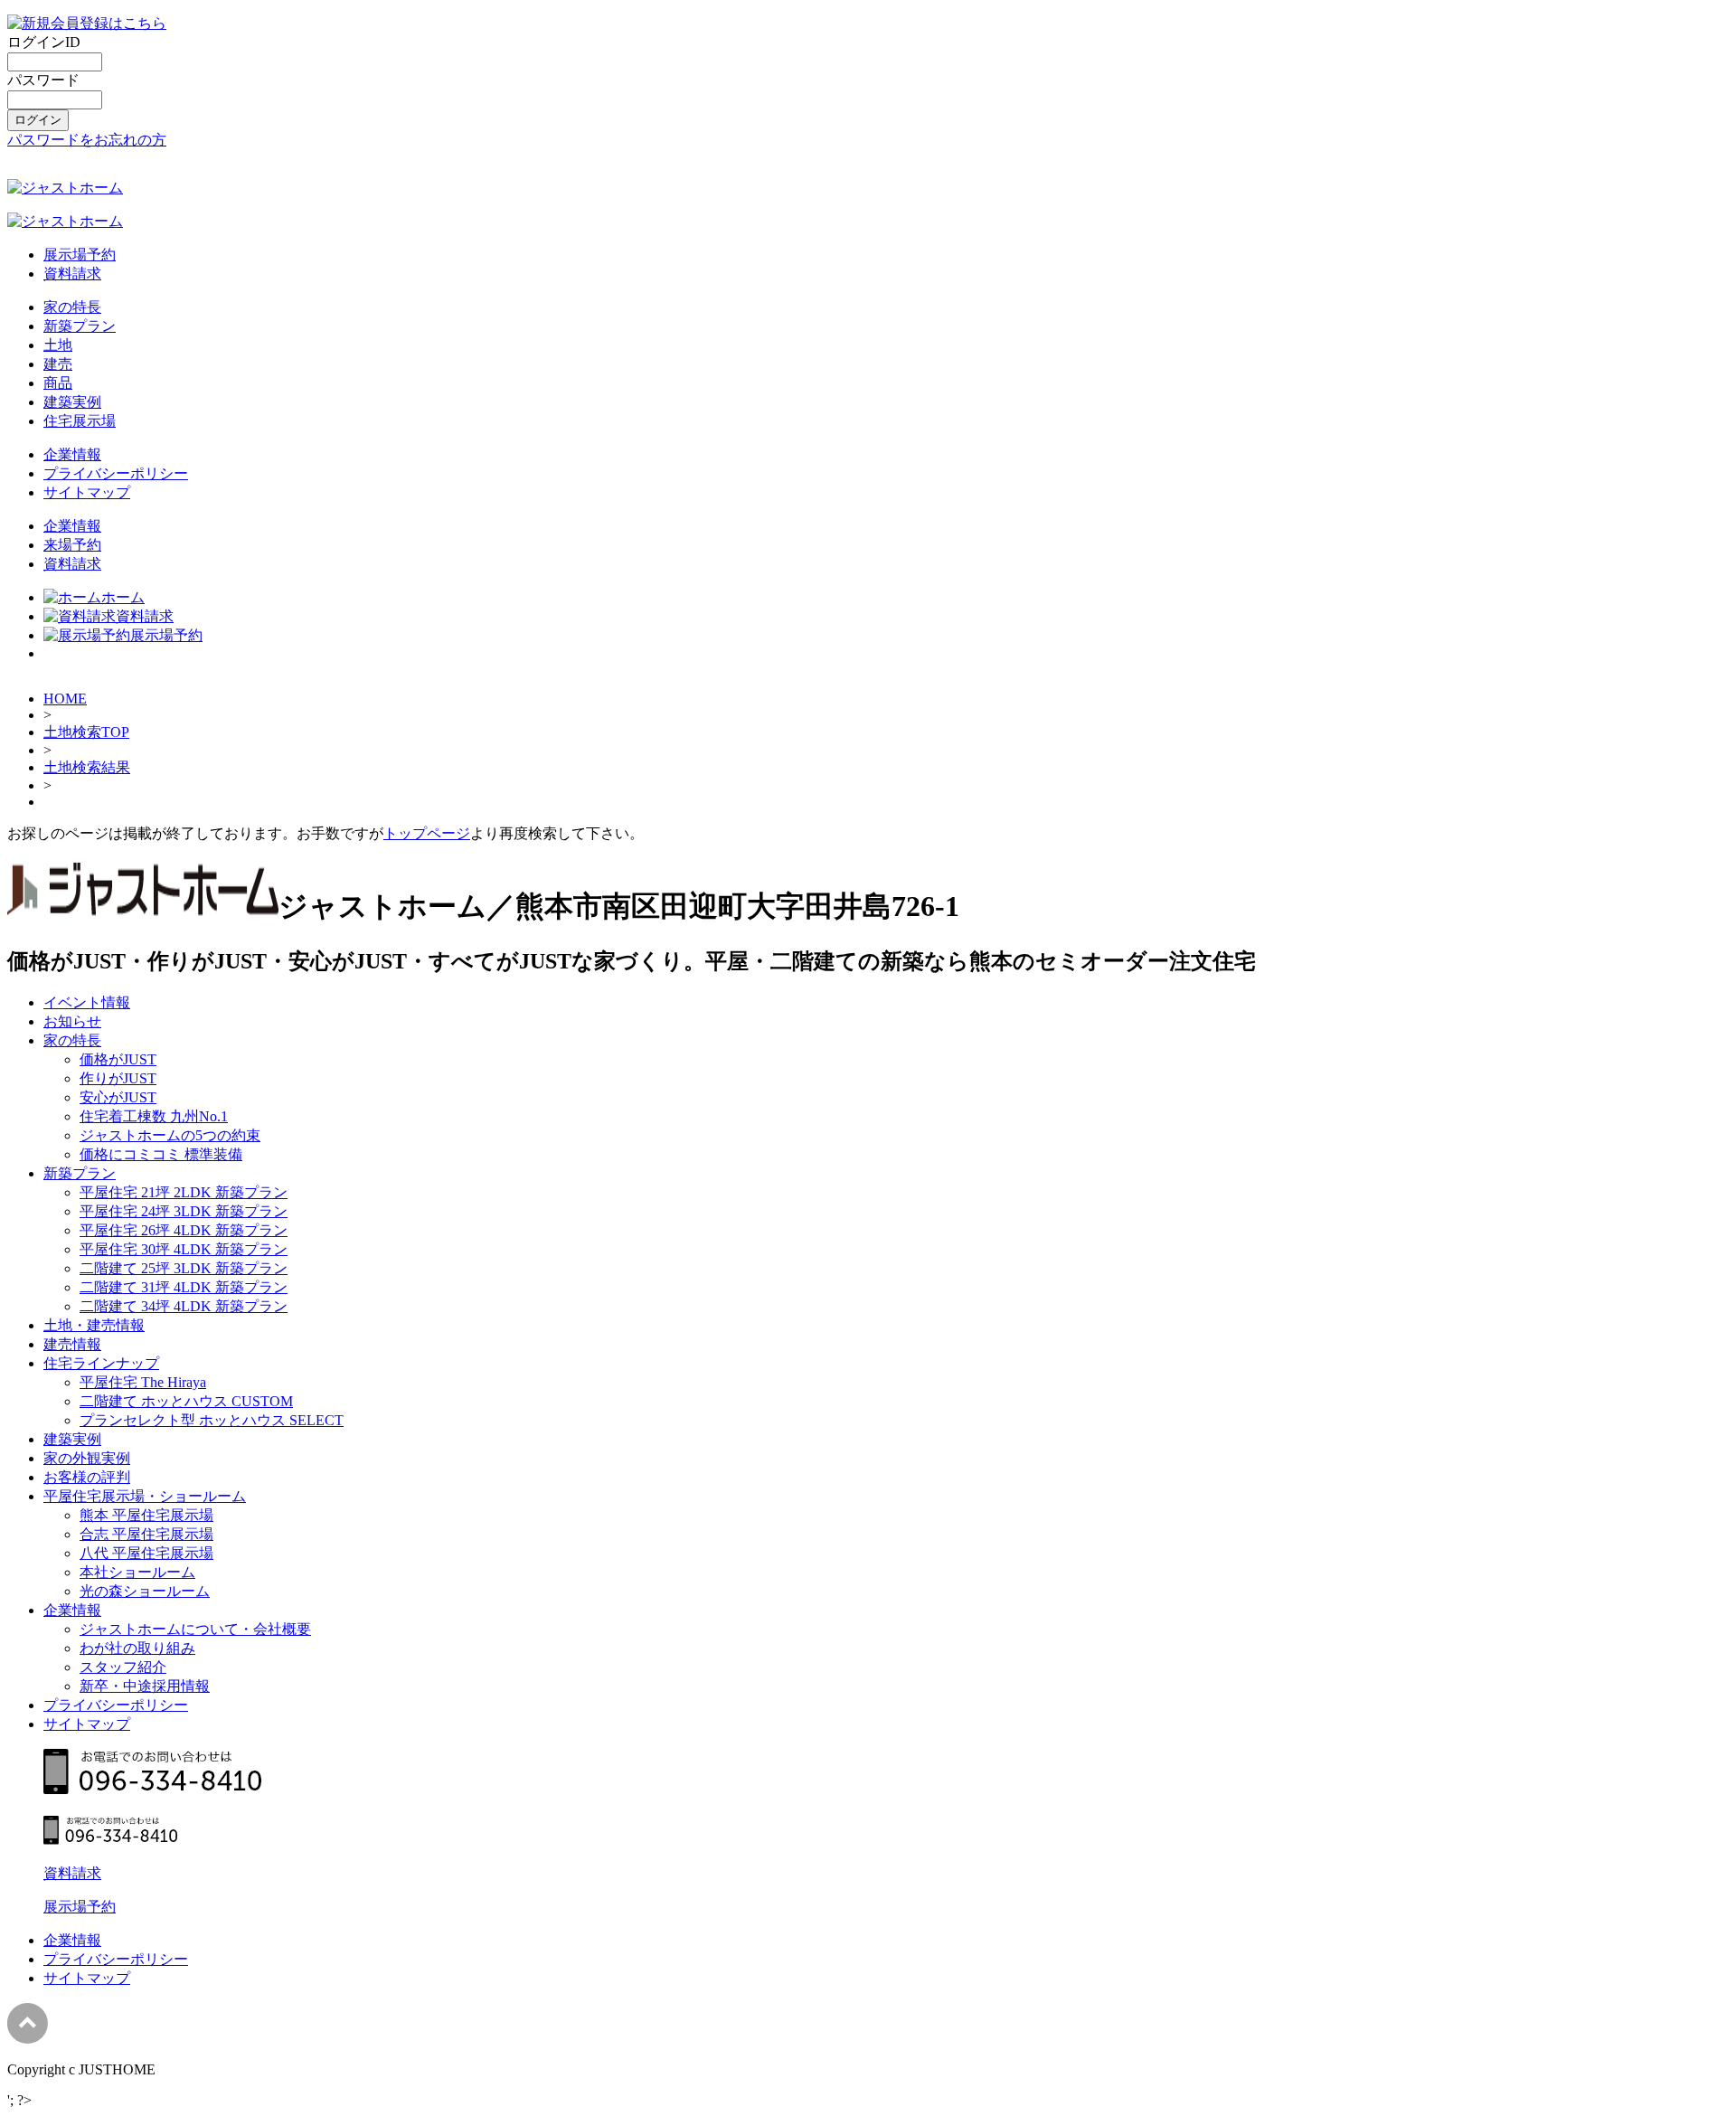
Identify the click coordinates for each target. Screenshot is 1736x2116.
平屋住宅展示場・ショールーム (145, 1496)
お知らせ (72, 1021)
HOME (65, 699)
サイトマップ (87, 492)
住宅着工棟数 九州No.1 (154, 1116)
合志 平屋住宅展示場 (146, 1534)
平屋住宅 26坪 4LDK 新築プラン (184, 1230)
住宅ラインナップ (101, 1363)
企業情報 (72, 454)
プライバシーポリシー (116, 473)
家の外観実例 (87, 1458)
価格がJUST (118, 1059)
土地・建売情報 (94, 1325)
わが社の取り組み (137, 1648)
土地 (58, 345)
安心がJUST (118, 1097)
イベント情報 (87, 1002)
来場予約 (72, 545)
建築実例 (72, 402)
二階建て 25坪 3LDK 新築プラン (184, 1268)
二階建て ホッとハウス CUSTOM (186, 1401)
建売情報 (72, 1344)
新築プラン (80, 326)
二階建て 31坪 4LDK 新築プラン (184, 1287)
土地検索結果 (87, 767)
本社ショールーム (137, 1572)
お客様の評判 (87, 1477)
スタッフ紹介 (123, 1667)
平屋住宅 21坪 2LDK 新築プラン (184, 1192)
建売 (58, 364)
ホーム (123, 597)
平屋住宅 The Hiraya (143, 1382)
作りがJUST (118, 1078)
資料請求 (72, 274)
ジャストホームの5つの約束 (170, 1135)
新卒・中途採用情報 (145, 1686)
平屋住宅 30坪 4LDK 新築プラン (184, 1249)
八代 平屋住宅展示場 (146, 1553)
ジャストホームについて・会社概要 (195, 1629)
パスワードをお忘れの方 (87, 140)
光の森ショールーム (145, 1591)
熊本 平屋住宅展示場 (146, 1515)
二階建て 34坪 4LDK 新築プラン (184, 1306)
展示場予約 (80, 255)
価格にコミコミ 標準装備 (161, 1154)
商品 (58, 383)
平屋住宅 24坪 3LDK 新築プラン (184, 1211)
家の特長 (72, 307)
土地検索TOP (86, 732)
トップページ (427, 833)
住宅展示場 (80, 421)
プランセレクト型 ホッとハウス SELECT (212, 1420)
